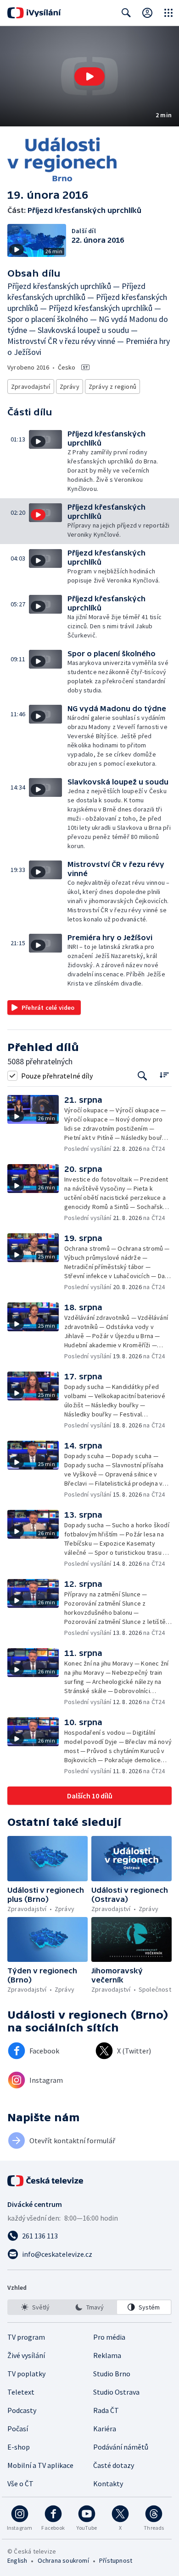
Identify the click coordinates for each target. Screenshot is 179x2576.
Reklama (107, 2355)
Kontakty (108, 2483)
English (17, 2560)
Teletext (21, 2392)
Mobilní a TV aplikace (40, 2465)
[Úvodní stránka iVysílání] (34, 13)
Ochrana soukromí (63, 2560)
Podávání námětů (121, 2447)
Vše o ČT (20, 2483)
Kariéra (105, 2429)
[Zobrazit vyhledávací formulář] (126, 13)
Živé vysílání (26, 2355)
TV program (26, 2337)
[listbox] (89, 2307)
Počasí (18, 2429)
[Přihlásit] (147, 13)
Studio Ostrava (116, 2392)
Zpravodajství (31, 387)
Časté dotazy (114, 2465)
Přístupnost (116, 2560)
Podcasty (22, 2410)
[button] (89, 76)
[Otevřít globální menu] (168, 13)
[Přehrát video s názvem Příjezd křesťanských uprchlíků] (89, 76)
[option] (35, 2307)
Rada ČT (106, 2410)
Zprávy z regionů (112, 387)
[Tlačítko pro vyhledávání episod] (143, 1076)
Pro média (109, 2337)
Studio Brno (112, 2374)
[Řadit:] (164, 1075)
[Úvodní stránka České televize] (46, 2181)
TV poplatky (26, 2374)
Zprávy (70, 387)
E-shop (19, 2447)
